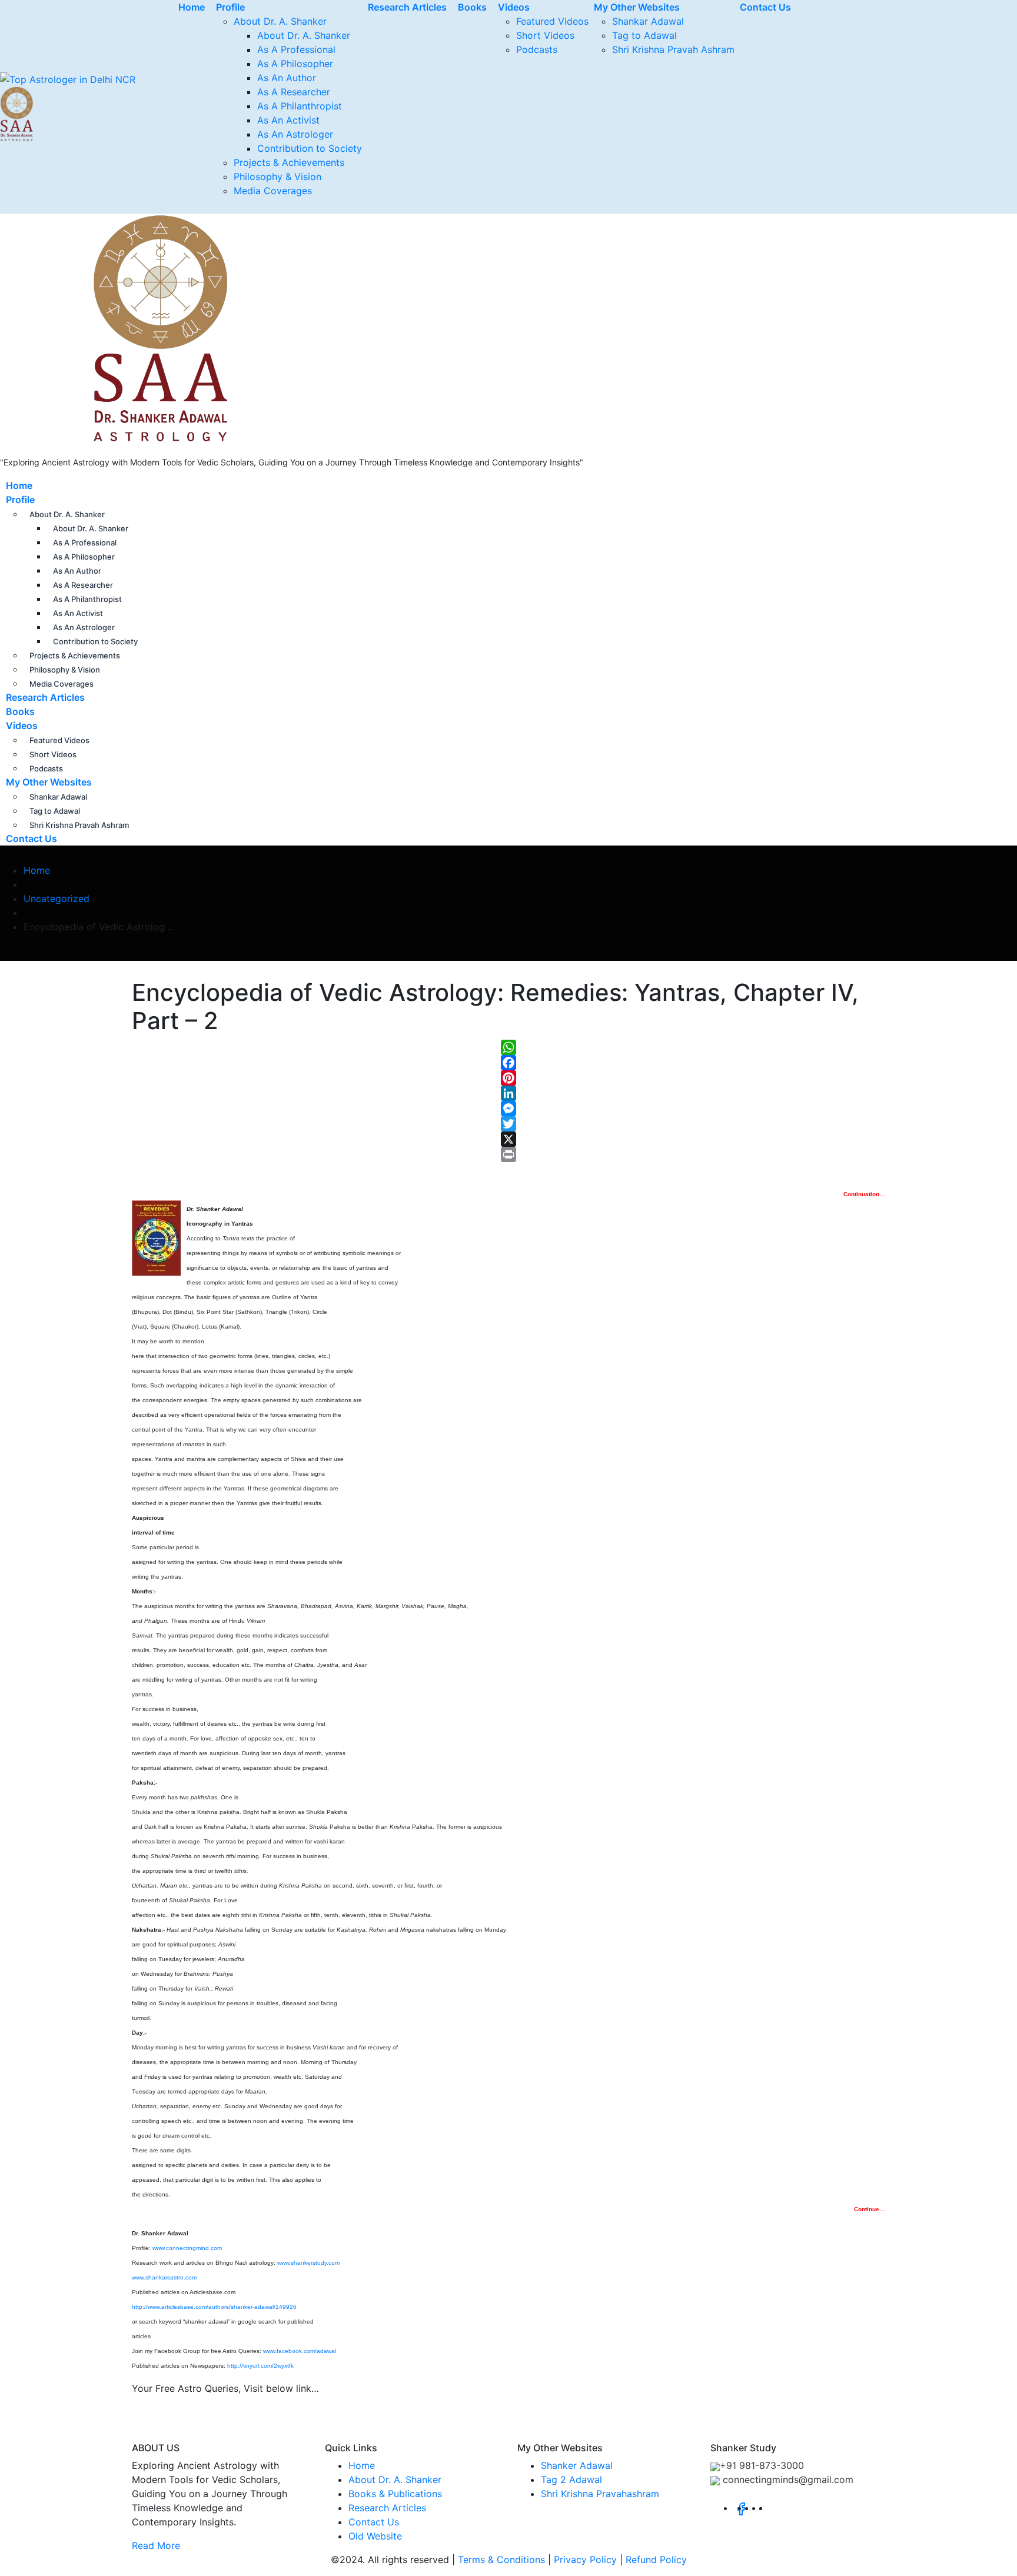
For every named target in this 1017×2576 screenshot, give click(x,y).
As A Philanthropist (300, 106)
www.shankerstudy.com (308, 2263)
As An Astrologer (295, 134)
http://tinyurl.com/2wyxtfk (260, 2366)
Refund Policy (656, 2560)
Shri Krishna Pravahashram (600, 2494)
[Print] (508, 1154)
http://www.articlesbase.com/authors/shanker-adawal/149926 (214, 2307)
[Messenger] (508, 1109)
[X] (508, 1139)
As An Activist (288, 120)
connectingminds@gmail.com (787, 2480)
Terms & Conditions (501, 2560)
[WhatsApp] (508, 1047)
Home (19, 485)
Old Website (375, 2536)
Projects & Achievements (289, 162)
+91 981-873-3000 (762, 2465)
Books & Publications (395, 2494)
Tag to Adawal (644, 35)
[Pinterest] (508, 1078)
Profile (20, 500)
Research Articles (45, 697)
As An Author (287, 78)
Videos (22, 725)
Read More (156, 2545)
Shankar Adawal (648, 21)
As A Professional (296, 49)
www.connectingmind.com (187, 2248)
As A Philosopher (295, 64)
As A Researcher (294, 92)
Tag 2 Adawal (571, 2480)
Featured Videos (552, 21)
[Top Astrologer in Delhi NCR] (115, 328)
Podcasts (537, 49)
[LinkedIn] (508, 1093)
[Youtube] (773, 2508)
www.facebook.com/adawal (300, 2351)
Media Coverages (273, 191)
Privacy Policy (585, 2560)
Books (20, 711)
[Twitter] (508, 1124)
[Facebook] (508, 1063)
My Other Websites (49, 782)
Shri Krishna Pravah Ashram (673, 49)
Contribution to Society (310, 148)
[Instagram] (766, 2508)
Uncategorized (56, 898)
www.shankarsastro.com (164, 2277)
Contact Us (31, 838)
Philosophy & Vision (277, 177)
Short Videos (545, 35)
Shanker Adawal (577, 2465)
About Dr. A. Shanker (280, 21)
